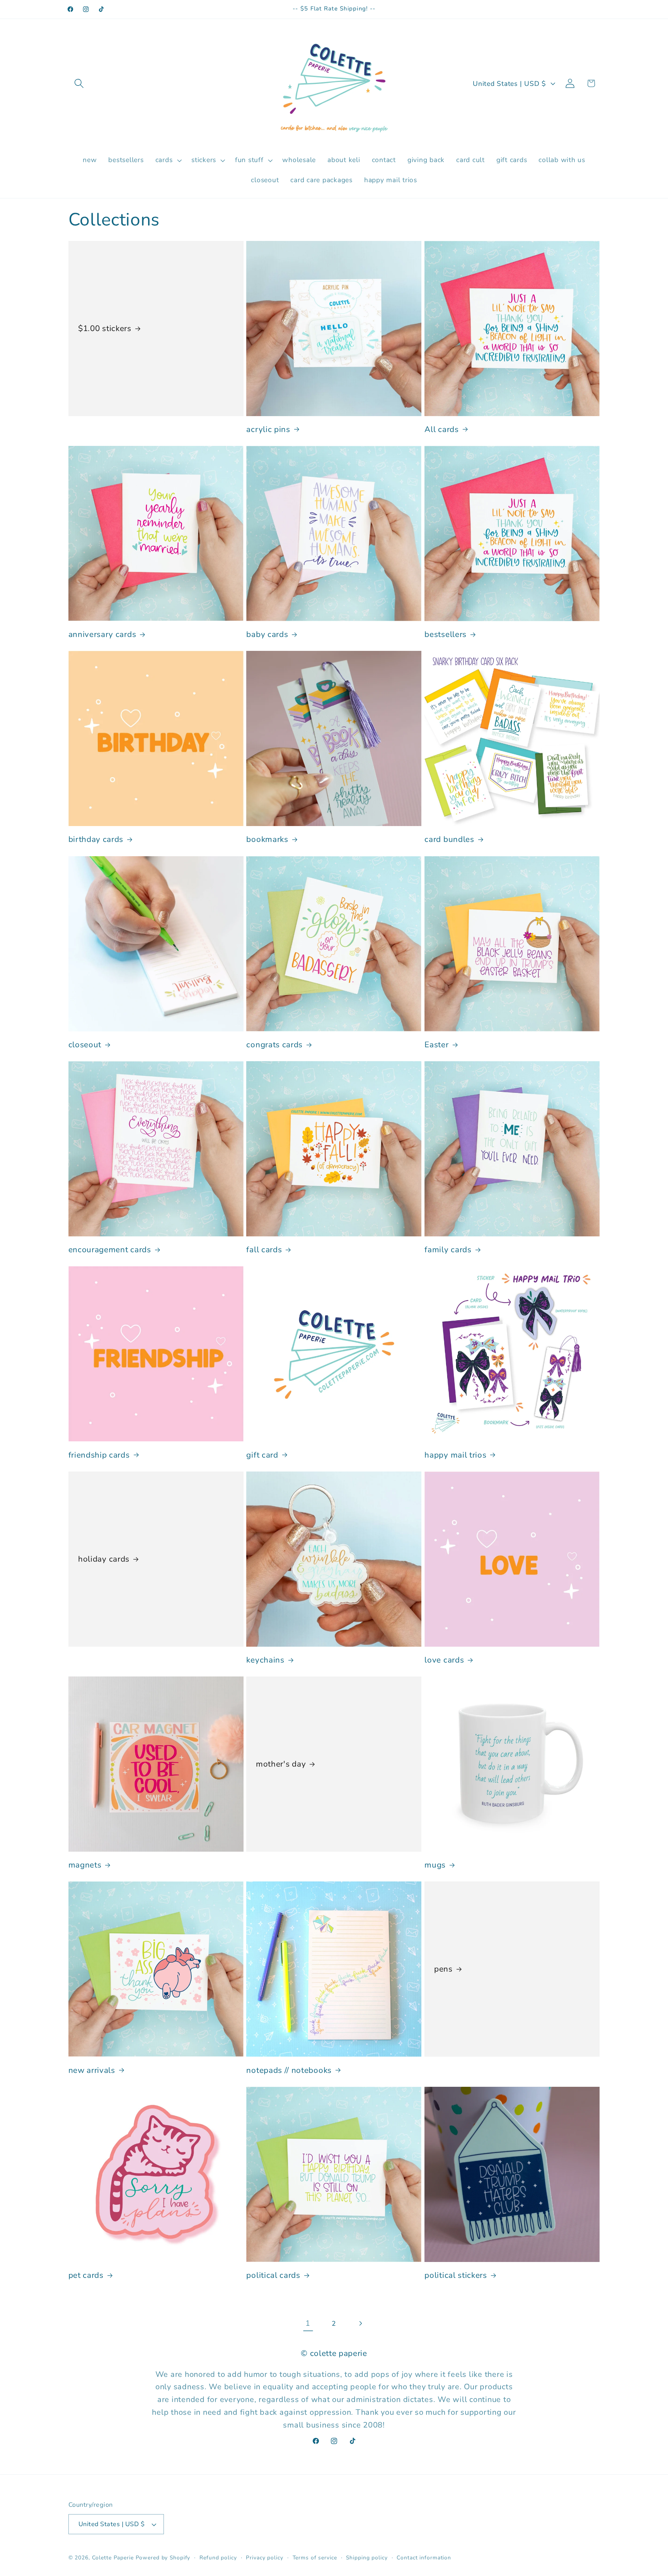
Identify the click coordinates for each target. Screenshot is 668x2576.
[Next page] (360, 2324)
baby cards (267, 634)
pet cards (86, 2275)
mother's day (281, 1764)
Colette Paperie (113, 2558)
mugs (435, 1865)
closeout (85, 1045)
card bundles (449, 839)
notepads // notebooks (289, 2070)
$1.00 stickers (105, 329)
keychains (265, 1660)
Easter (436, 1045)
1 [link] (308, 2323)
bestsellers (446, 634)
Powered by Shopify (163, 2558)
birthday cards (96, 839)
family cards (448, 1250)
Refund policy (218, 2558)
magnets (85, 1865)
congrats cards (274, 1045)
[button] (79, 83)
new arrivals (92, 2070)
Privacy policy (264, 2558)
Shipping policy (367, 2558)
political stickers (456, 2275)
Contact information (424, 2558)
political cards (273, 2275)
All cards (441, 429)
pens (443, 1969)
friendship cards (99, 1455)
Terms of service (315, 2558)
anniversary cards (102, 634)
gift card (262, 1455)
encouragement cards (110, 1250)
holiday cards (104, 1559)
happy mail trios (455, 1455)
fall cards (264, 1250)
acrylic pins (268, 429)
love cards (444, 1660)
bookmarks (267, 839)
